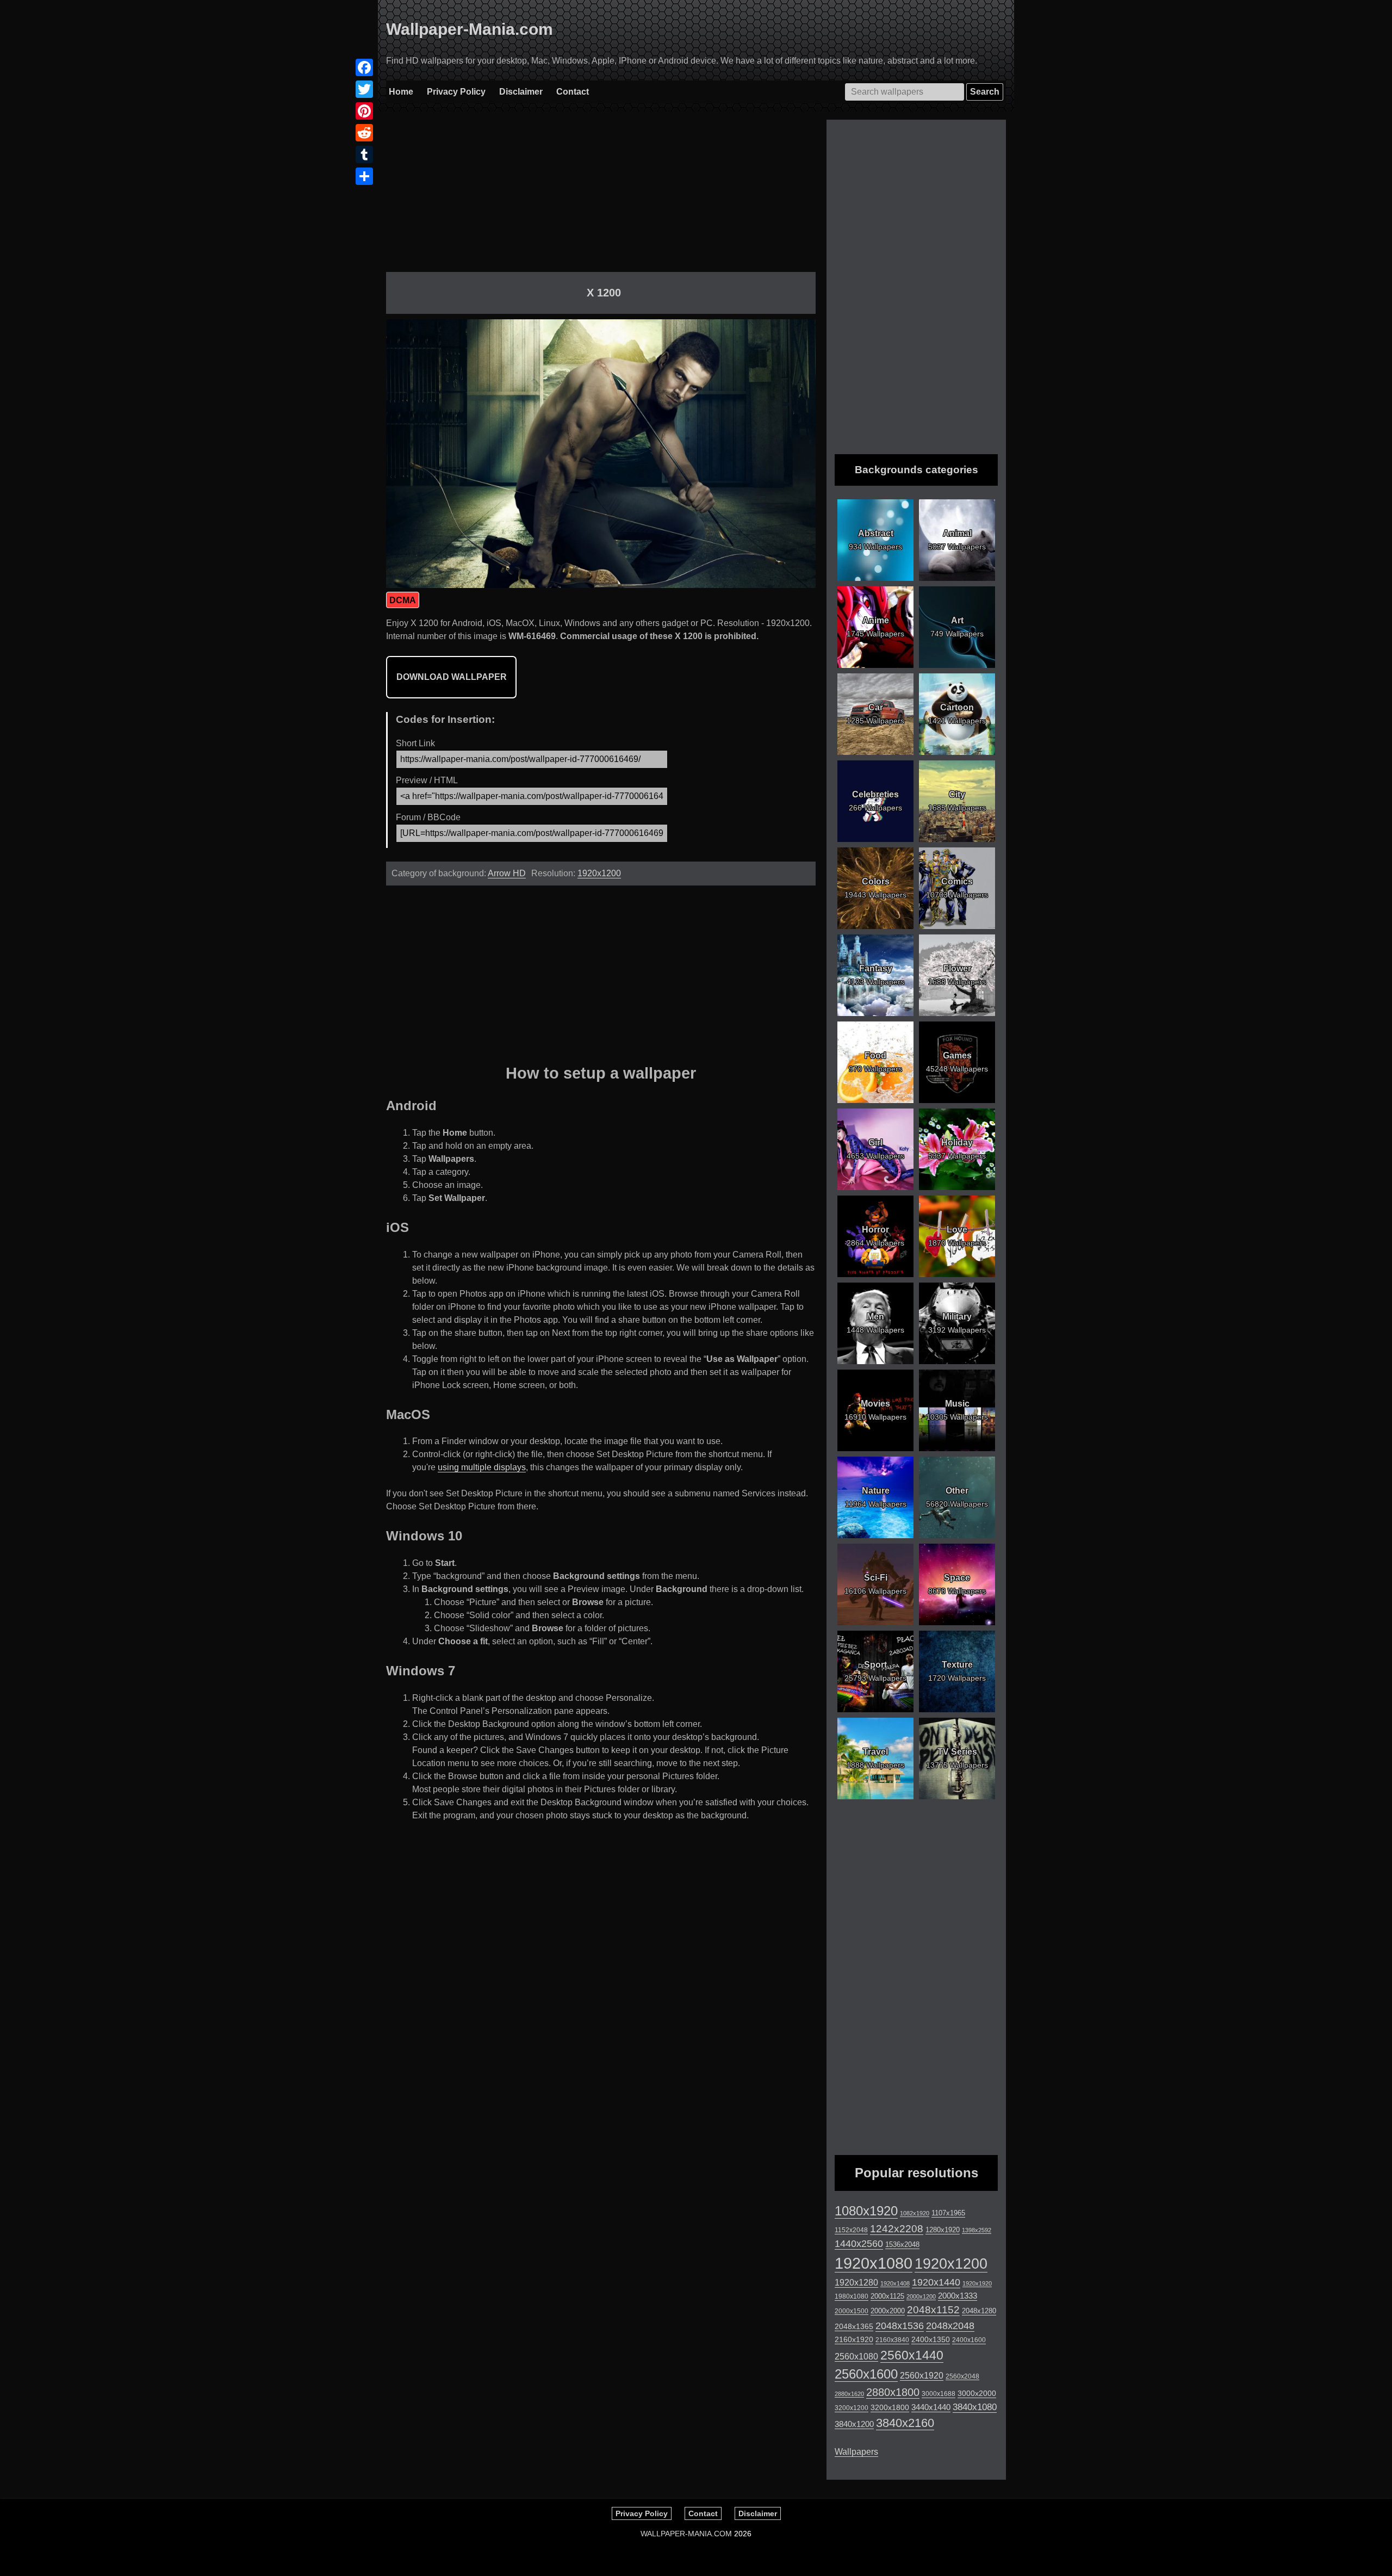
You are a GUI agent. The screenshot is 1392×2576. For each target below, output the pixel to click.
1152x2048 (851, 2230)
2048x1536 (900, 2326)
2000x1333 (958, 2296)
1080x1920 (866, 2211)
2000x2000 (888, 2311)
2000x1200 (921, 2296)
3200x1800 (890, 2407)
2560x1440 (912, 2355)
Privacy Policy (456, 92)
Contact (573, 92)
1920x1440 (936, 2282)
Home (401, 92)
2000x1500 (852, 2311)
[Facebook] (364, 67)
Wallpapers (856, 2452)
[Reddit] (364, 133)
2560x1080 (856, 2357)
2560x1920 (922, 2376)
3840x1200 (854, 2424)
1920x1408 (895, 2283)
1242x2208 (897, 2229)
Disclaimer (521, 92)
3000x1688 (939, 2394)
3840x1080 (975, 2407)
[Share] (364, 176)
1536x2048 (902, 2244)
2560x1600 (866, 2374)
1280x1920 (943, 2230)
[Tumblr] (364, 154)
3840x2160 (905, 2423)
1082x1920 (915, 2213)
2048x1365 (854, 2326)
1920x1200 (599, 873)
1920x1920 (977, 2283)
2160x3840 (892, 2340)
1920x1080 (874, 2263)
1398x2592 (977, 2230)
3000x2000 (977, 2393)
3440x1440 (931, 2407)
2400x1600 (969, 2340)
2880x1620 (849, 2394)
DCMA (403, 600)
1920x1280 (856, 2282)
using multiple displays (482, 1467)
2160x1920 (854, 2339)
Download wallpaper (452, 677)
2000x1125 (887, 2296)
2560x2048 (962, 2376)
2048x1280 (979, 2311)
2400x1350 (931, 2339)
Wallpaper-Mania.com (470, 29)
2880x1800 (893, 2392)
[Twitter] (364, 89)
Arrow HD (507, 873)
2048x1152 (933, 2310)
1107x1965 (948, 2213)
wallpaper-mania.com (686, 2534)
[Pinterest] (364, 111)
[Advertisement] (601, 196)
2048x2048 (950, 2326)
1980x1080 (852, 2296)
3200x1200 (852, 2408)
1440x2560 (859, 2244)
